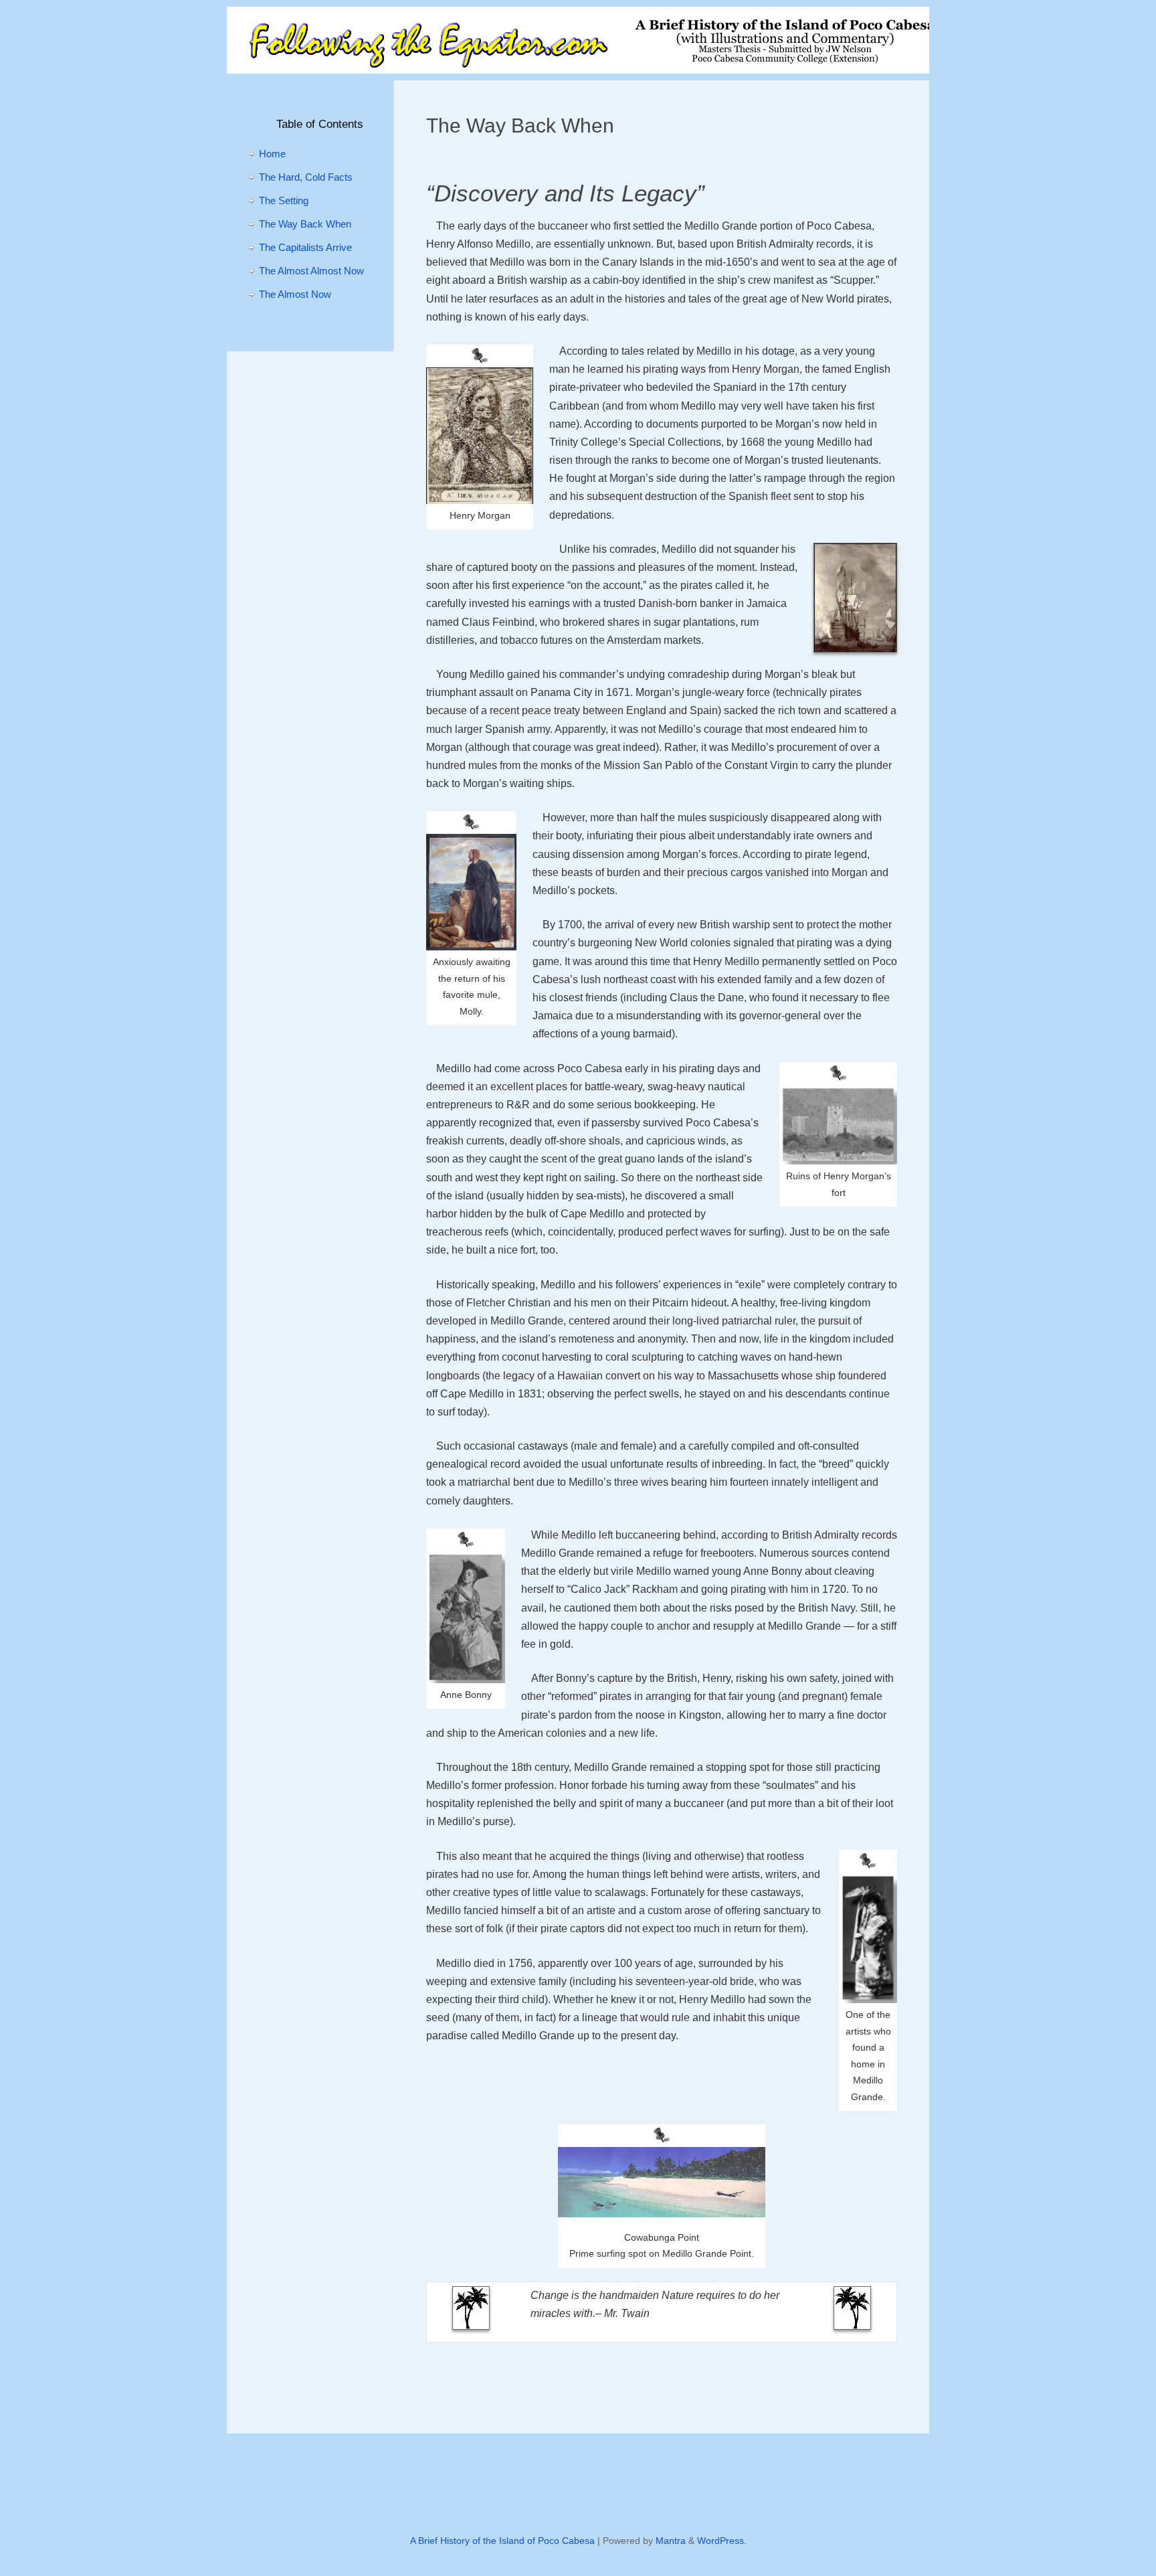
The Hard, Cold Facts (306, 177)
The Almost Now (295, 294)
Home (272, 154)
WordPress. (722, 2541)
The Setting (284, 200)
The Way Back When (305, 224)
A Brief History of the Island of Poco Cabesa (502, 2541)
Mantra (671, 2541)
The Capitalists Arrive (305, 247)
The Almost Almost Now (311, 271)
